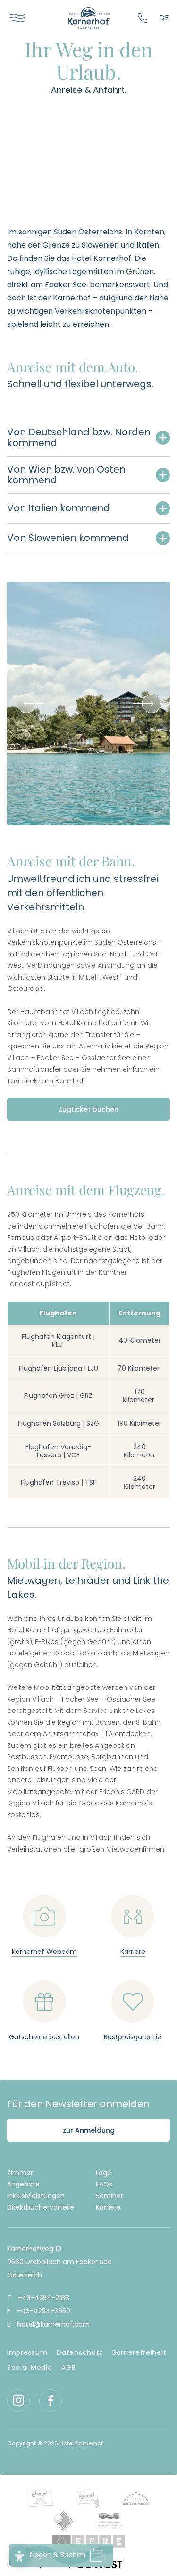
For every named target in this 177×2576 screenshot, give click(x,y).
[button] (19, 2557)
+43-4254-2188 (144, 18)
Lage (104, 2173)
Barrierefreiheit (139, 2352)
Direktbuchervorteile (41, 2207)
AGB (68, 2368)
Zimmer (20, 2173)
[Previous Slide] (26, 704)
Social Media (29, 2368)
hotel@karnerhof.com (53, 2324)
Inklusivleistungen (36, 2196)
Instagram (18, 2401)
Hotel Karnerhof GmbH (89, 18)
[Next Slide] (151, 704)
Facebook (51, 2401)
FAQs (104, 2184)
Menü (14, 18)
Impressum (27, 2352)
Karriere (108, 2207)
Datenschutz (80, 2352)
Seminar (110, 2196)
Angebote (23, 2184)
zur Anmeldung (89, 2130)
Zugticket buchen (88, 1109)
